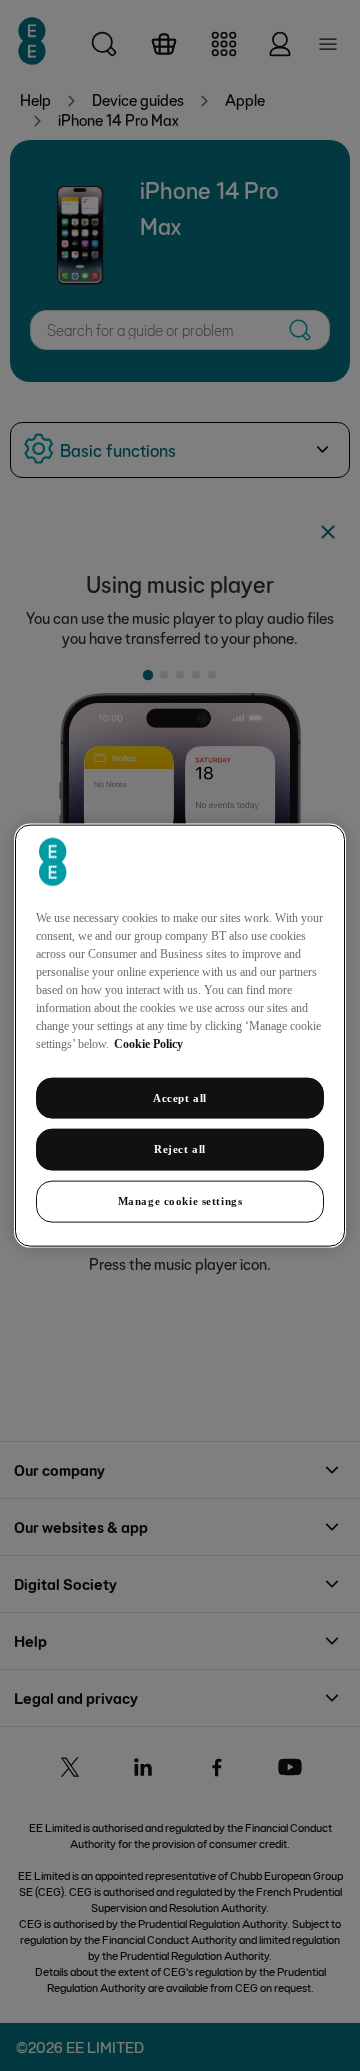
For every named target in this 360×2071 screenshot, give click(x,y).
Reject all (180, 1149)
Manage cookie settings (180, 1201)
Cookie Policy (148, 1043)
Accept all (180, 1097)
